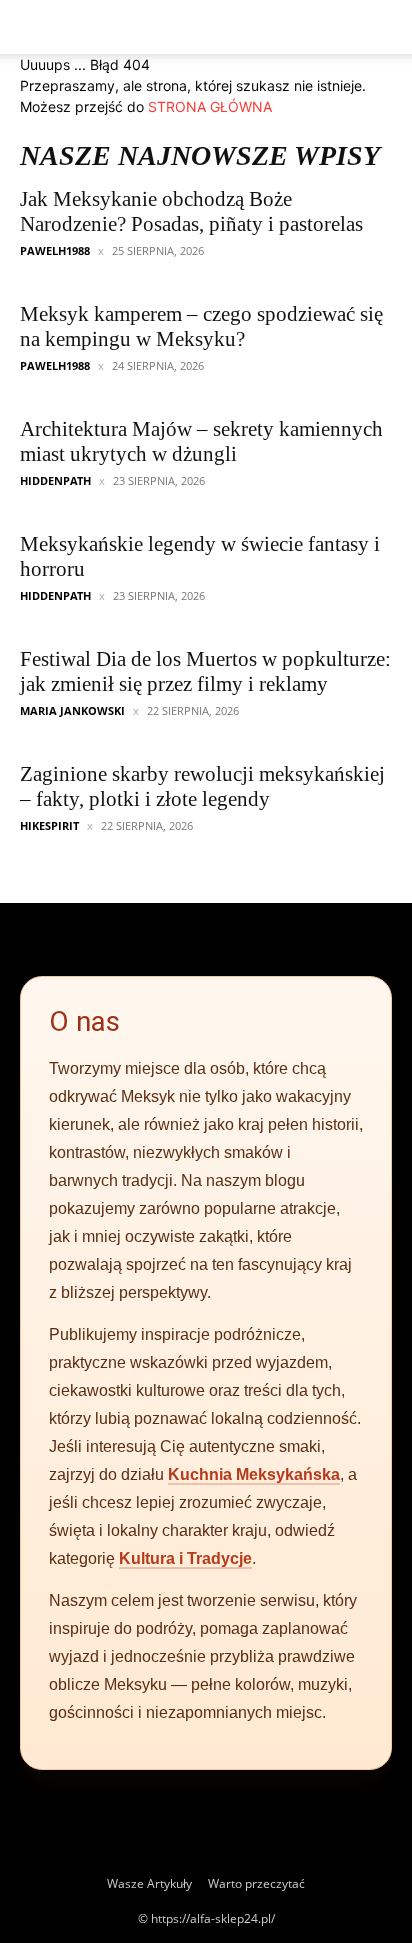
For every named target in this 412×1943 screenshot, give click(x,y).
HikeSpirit (49, 825)
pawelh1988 (55, 250)
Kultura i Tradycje (185, 1558)
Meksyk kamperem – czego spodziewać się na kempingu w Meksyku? (201, 326)
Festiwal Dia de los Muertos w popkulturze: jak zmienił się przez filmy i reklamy (205, 671)
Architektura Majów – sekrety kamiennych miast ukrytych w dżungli (201, 441)
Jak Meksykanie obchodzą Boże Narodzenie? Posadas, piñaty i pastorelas (191, 211)
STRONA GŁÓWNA (210, 106)
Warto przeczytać (256, 1883)
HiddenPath (55, 480)
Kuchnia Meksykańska (254, 1474)
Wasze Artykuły (149, 1883)
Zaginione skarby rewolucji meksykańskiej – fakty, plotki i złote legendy (202, 786)
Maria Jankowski (72, 710)
